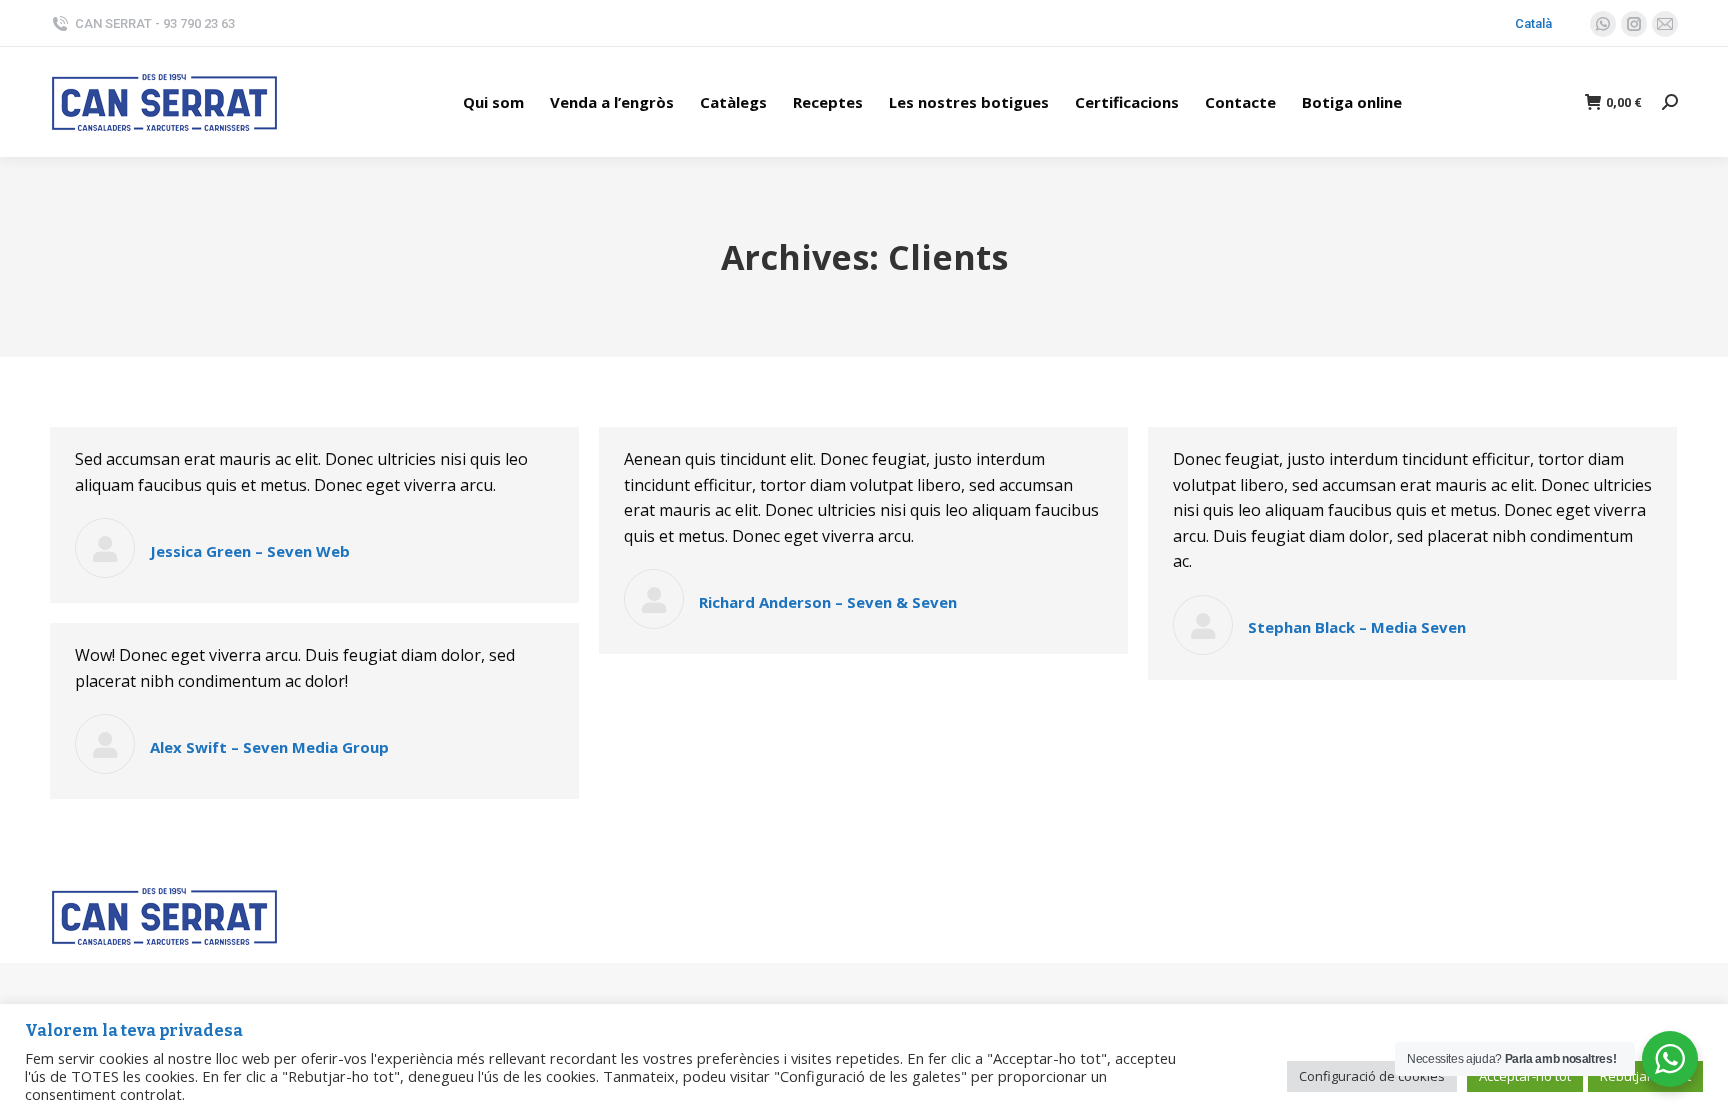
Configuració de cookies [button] (1372, 1076)
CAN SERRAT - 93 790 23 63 (155, 23)
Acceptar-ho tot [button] (1525, 1076)
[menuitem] (493, 102)
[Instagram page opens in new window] (1634, 24)
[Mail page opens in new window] (1665, 24)
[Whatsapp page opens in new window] (1603, 24)
